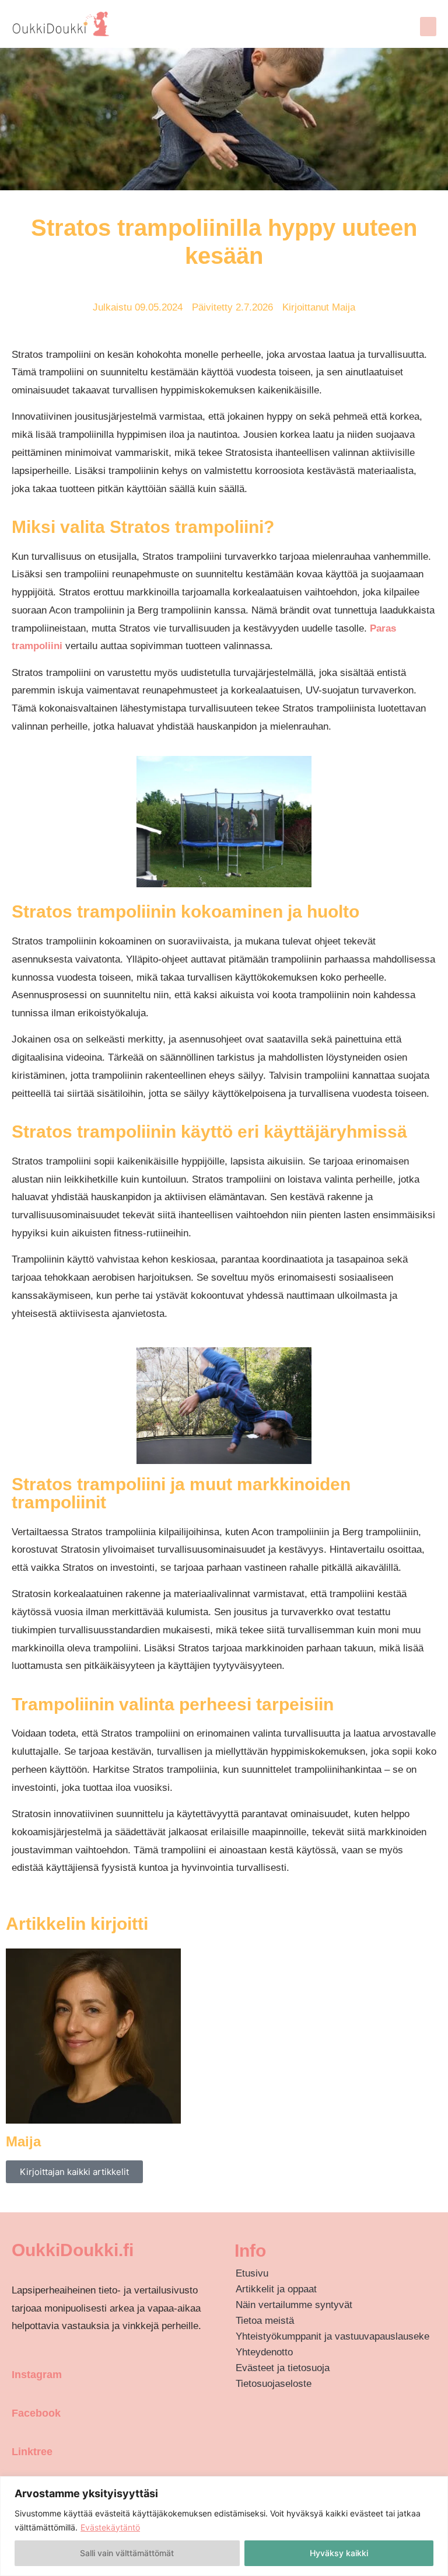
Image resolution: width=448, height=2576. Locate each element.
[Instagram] (17, 2352)
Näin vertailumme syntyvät (294, 2305)
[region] (224, 2526)
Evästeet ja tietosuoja (283, 2368)
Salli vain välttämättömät (127, 2553)
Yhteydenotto (264, 2352)
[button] (428, 27)
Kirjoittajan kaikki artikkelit (74, 2172)
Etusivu (252, 2273)
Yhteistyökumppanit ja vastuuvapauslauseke (332, 2336)
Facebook (36, 2413)
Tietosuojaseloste (274, 2384)
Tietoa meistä (265, 2321)
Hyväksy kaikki (339, 2553)
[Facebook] (17, 2390)
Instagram (37, 2375)
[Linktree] (17, 2428)
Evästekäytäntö (110, 2527)
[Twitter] (17, 2466)
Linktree (32, 2452)
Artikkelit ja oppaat (276, 2289)
